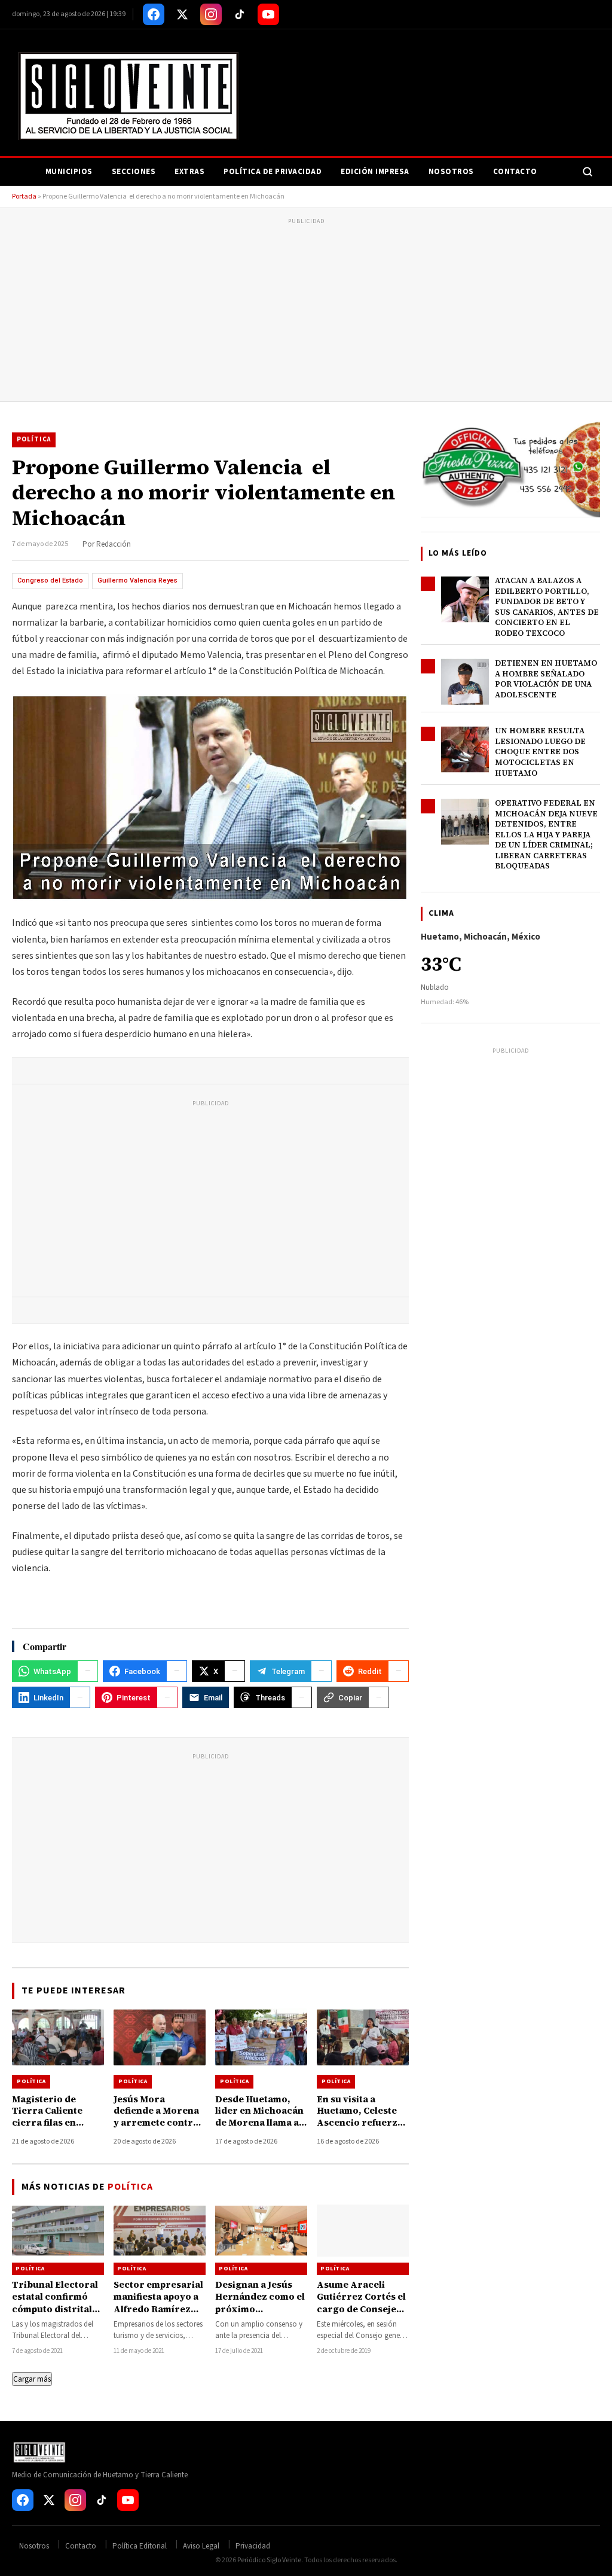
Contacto (515, 172)
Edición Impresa (375, 172)
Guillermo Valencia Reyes (137, 580)
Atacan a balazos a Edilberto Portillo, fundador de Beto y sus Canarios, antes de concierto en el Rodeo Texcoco (547, 607)
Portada (24, 196)
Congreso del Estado (50, 580)
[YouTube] (268, 14)
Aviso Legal (201, 2546)
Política (34, 439)
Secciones (134, 172)
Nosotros (451, 172)
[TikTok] (240, 14)
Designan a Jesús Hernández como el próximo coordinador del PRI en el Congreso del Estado (260, 2315)
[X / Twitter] (182, 14)
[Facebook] (154, 14)
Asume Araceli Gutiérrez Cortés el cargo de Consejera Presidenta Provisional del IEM (362, 2309)
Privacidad (253, 2546)
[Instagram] (211, 14)
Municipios (69, 172)
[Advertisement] (306, 312)
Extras (189, 172)
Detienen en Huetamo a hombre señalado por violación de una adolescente (546, 679)
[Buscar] (587, 172)
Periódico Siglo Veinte (269, 2560)
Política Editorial (140, 2546)
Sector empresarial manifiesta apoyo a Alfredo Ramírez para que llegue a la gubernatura (158, 2309)
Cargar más (32, 2379)
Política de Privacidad (273, 172)
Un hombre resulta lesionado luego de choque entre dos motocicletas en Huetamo (540, 752)
